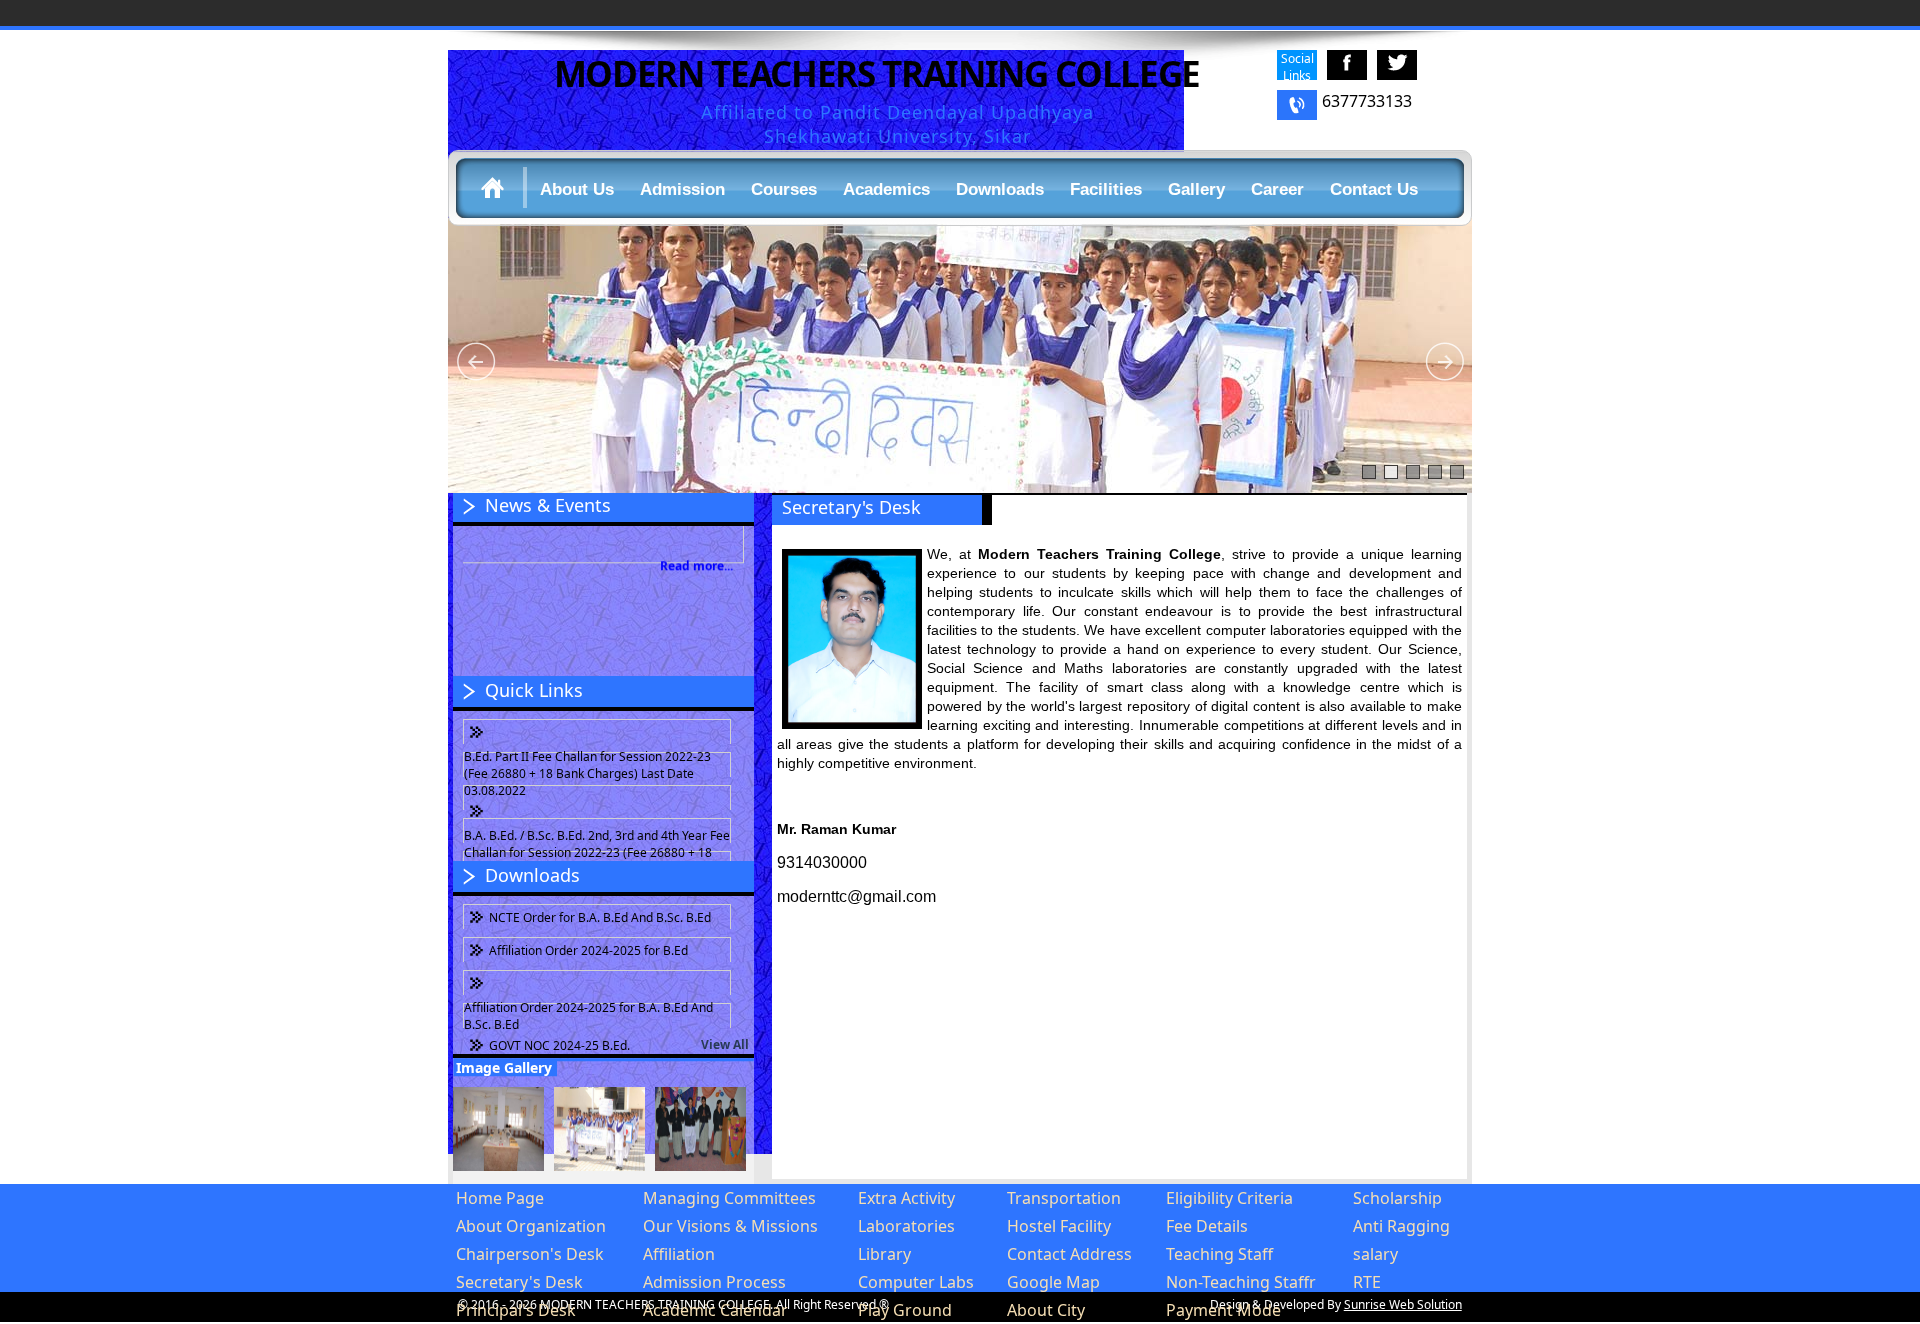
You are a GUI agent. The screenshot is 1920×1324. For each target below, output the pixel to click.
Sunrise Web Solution (1403, 1304)
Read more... (696, 545)
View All (725, 1044)
